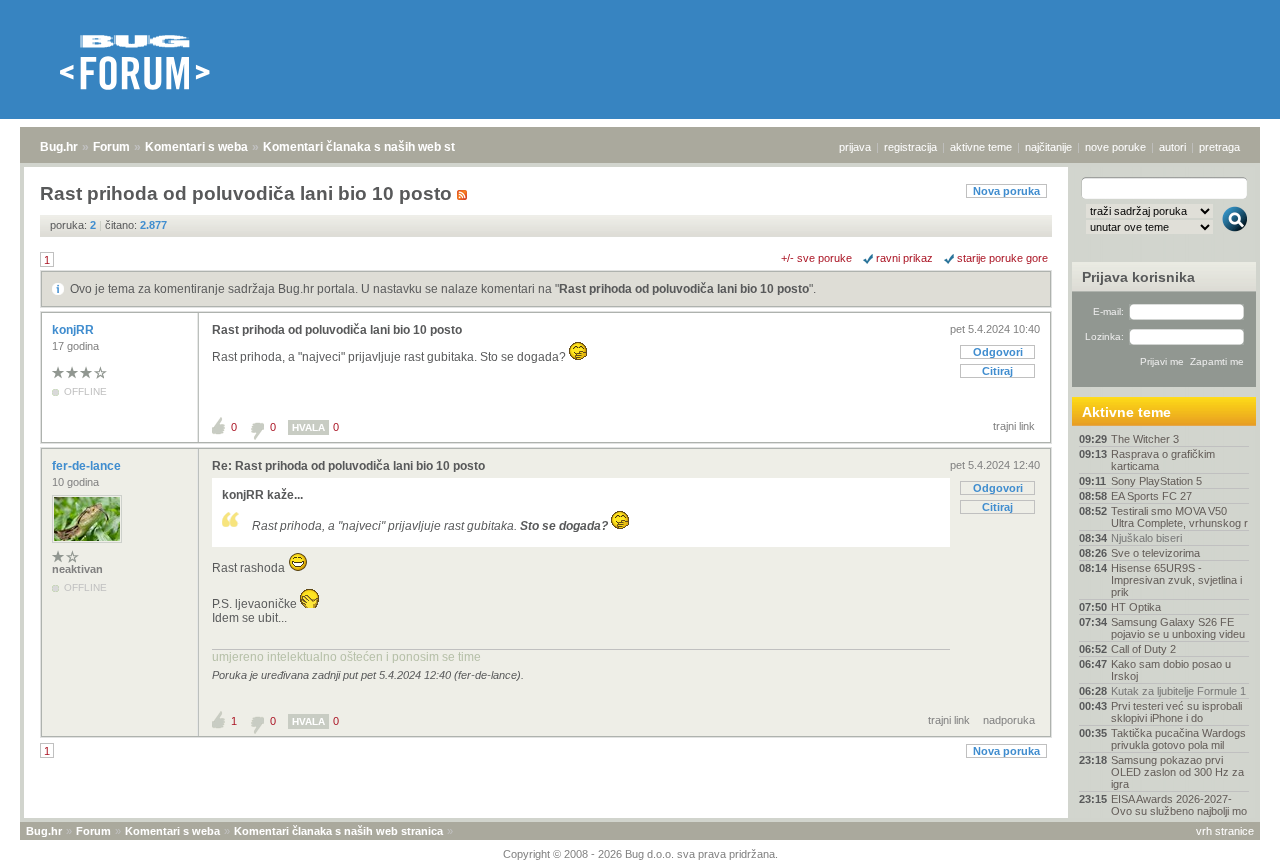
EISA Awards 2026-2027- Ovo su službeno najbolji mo (1179, 805)
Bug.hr (59, 147)
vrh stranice (1225, 831)
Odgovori (998, 352)
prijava (855, 147)
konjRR (74, 330)
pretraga (1219, 147)
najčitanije (1048, 147)
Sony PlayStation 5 (1156, 481)
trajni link (1014, 426)
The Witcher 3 (1145, 439)
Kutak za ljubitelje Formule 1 (1178, 691)
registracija (910, 147)
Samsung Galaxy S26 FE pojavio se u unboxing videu (1178, 628)
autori (1172, 147)
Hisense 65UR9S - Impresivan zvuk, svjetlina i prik (1176, 580)
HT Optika (1136, 607)
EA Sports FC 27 (1151, 496)
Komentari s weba (196, 147)
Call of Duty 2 (1143, 649)
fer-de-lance (88, 466)
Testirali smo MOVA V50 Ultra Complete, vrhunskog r (1179, 517)
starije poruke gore (1002, 258)
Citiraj (997, 371)
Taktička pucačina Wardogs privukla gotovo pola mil (1178, 739)
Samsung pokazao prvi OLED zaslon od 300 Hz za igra (1177, 772)
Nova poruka (1006, 191)
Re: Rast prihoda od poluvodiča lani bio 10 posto (348, 466)
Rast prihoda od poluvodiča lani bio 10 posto (684, 289)
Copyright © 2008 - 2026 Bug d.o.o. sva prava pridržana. (640, 854)
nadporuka (1009, 720)
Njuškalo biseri (1146, 538)
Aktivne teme (1126, 412)
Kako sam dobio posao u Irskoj (1171, 670)
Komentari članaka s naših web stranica (377, 147)
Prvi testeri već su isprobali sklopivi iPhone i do (1176, 712)
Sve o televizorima (1155, 553)
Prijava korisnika (1138, 277)
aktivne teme (981, 147)
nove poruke (1115, 147)
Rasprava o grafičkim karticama (1163, 460)
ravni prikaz (904, 258)
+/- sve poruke (816, 258)
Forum (111, 147)
